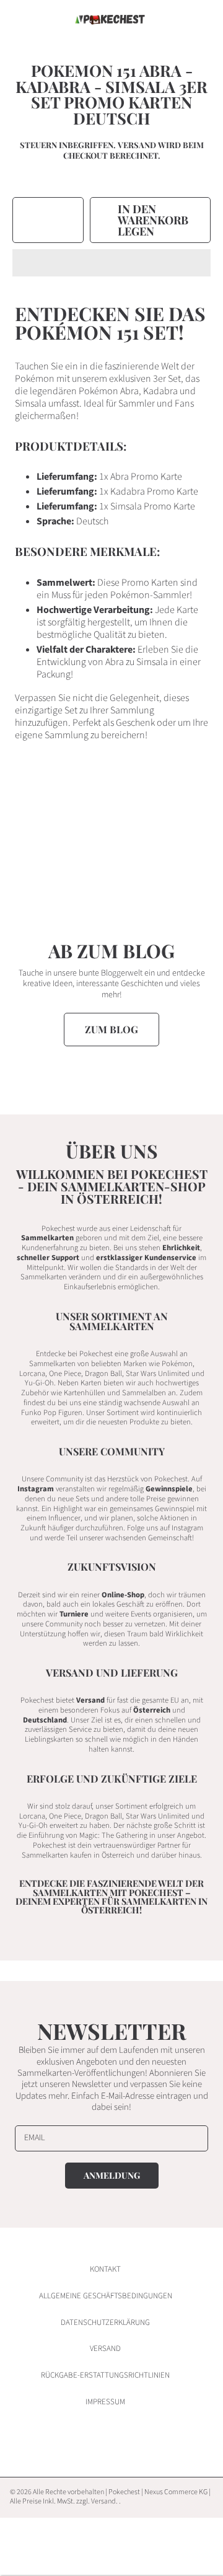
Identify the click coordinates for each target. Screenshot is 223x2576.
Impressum (105, 2402)
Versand (137, 145)
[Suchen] (172, 20)
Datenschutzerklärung (105, 2322)
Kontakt (105, 2269)
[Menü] (22, 20)
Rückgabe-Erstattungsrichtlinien (105, 2375)
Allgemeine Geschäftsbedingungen (106, 2296)
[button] (111, 263)
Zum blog (111, 1029)
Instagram (36, 1489)
